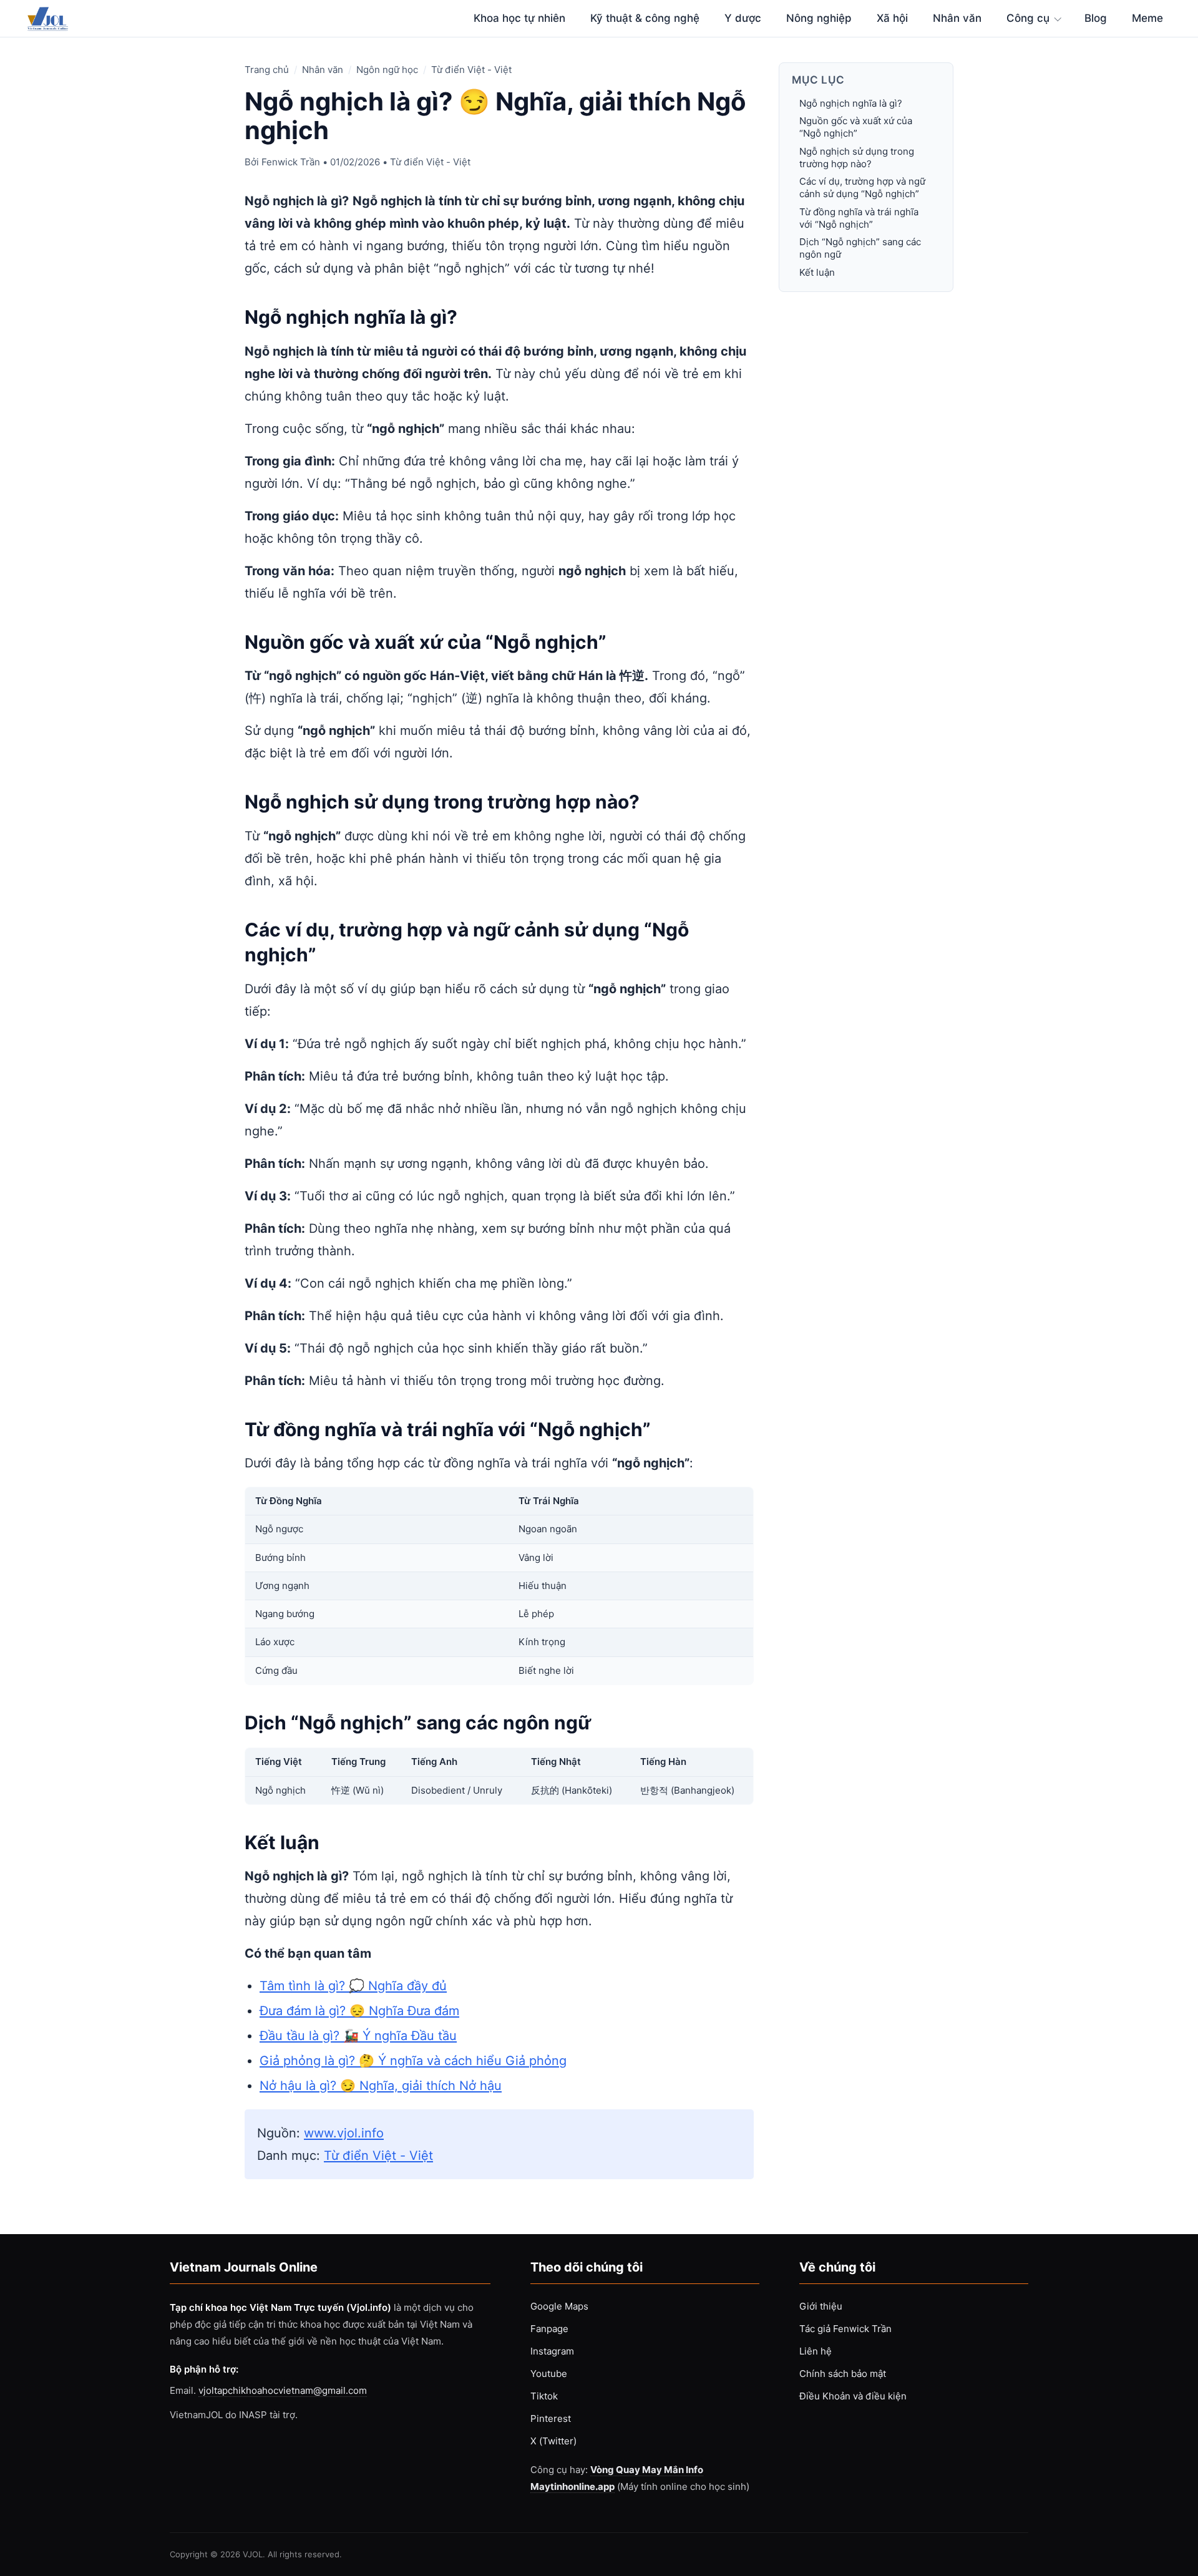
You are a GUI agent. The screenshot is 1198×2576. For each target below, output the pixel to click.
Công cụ (1028, 18)
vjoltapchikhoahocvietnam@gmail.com (283, 2390)
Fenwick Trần (291, 162)
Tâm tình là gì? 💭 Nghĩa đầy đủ (353, 1986)
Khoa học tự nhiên (519, 18)
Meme (1147, 18)
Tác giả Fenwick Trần (845, 2329)
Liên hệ (816, 2351)
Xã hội (892, 18)
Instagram (552, 2351)
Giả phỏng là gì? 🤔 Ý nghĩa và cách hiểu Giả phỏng (413, 2061)
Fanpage (549, 2329)
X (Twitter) (553, 2441)
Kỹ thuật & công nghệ (645, 18)
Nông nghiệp (819, 18)
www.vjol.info (344, 2133)
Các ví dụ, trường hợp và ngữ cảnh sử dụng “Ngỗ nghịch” (862, 187)
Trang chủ (267, 70)
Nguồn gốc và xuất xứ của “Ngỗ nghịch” (856, 127)
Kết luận (817, 272)
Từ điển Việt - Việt (471, 70)
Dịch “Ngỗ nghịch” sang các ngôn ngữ (860, 248)
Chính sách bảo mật (843, 2374)
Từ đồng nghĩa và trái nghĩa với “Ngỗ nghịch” (859, 218)
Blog (1096, 18)
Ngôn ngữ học (387, 70)
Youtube (549, 2374)
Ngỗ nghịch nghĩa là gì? (851, 103)
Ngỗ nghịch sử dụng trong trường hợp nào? (857, 158)
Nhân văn (957, 18)
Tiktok (544, 2396)
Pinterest (551, 2418)
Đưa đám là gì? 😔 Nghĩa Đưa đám (359, 2011)
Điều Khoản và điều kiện (853, 2396)
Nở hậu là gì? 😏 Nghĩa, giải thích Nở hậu (381, 2086)
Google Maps (559, 2306)
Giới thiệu (821, 2306)
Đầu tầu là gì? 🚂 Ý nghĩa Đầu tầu (358, 2036)
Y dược (743, 18)
